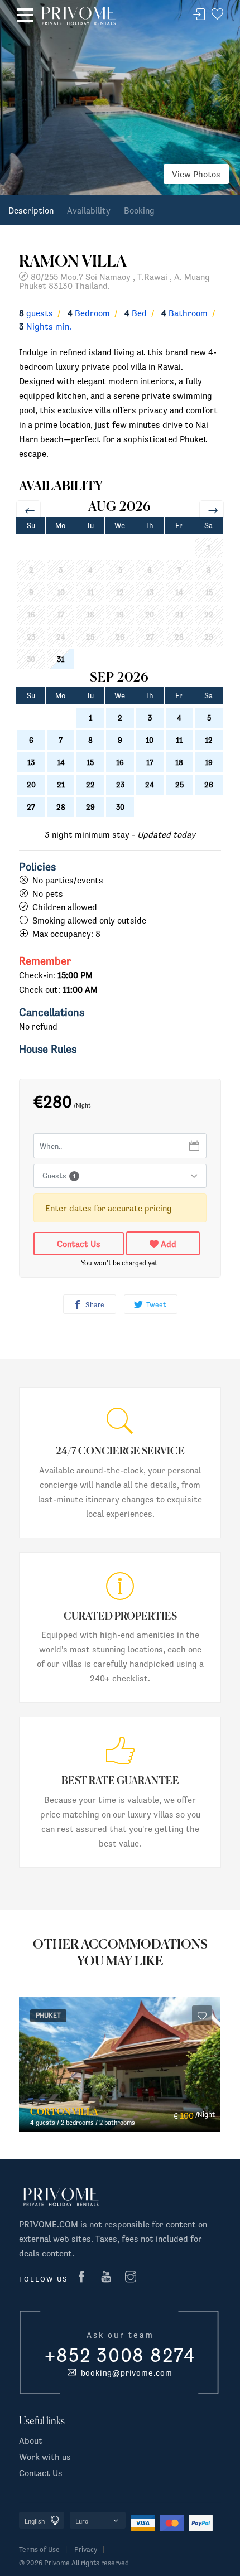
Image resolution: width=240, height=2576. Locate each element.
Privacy (86, 2550)
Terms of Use (39, 2550)
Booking (139, 210)
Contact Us (79, 1244)
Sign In (199, 15)
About (31, 2440)
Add (167, 1244)
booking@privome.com (124, 2373)
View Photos (196, 174)
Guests (59, 1176)
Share (94, 1305)
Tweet (155, 1305)
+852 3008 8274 (120, 2355)
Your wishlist (217, 15)
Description (31, 210)
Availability (89, 210)
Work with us (45, 2457)
